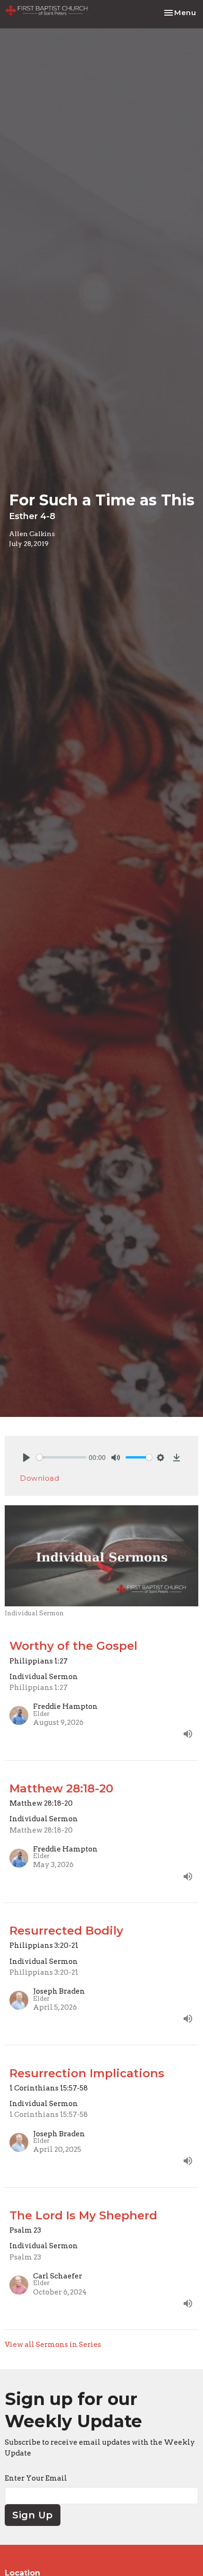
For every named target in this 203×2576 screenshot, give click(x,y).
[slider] (61, 1457)
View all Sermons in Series (53, 2345)
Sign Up (33, 2515)
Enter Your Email (36, 2478)
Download (39, 1478)
